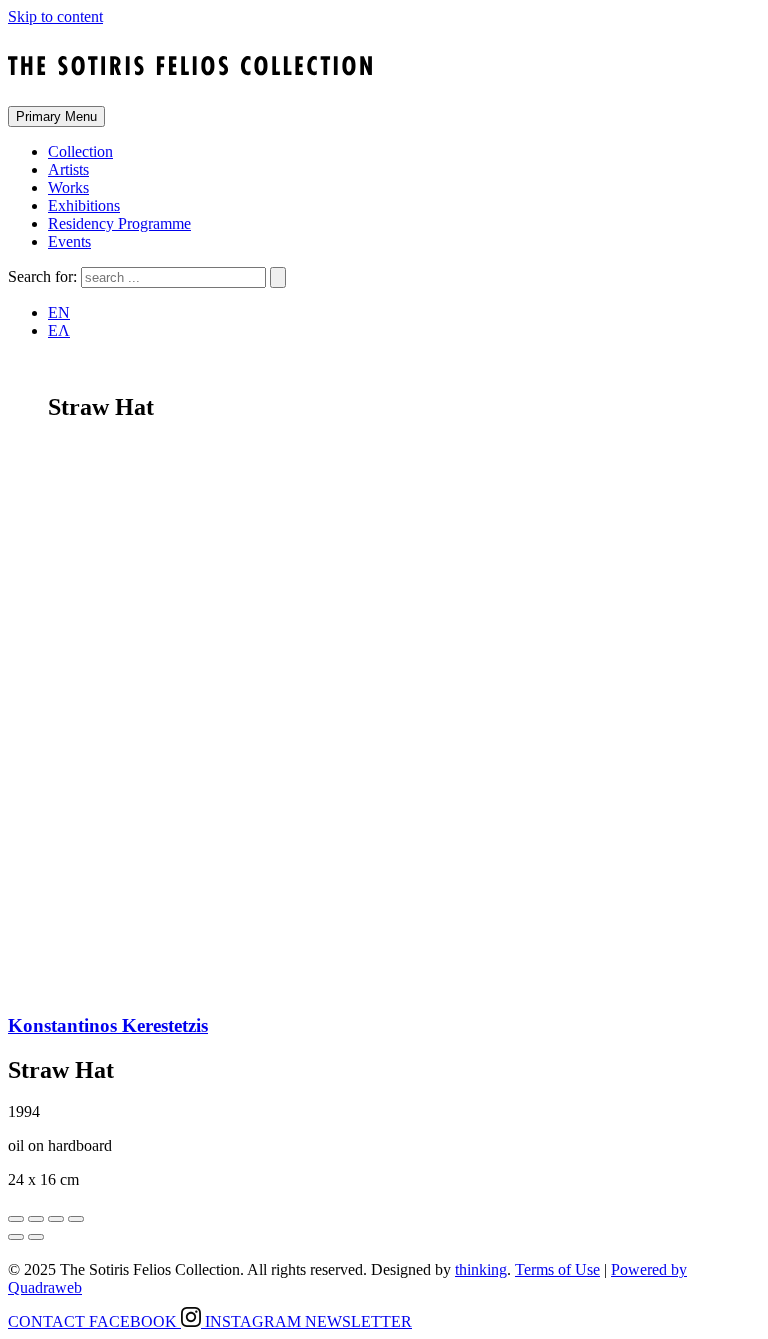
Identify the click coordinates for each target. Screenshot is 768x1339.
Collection (80, 151)
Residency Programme (119, 223)
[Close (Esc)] (16, 1219)
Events (69, 241)
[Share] (36, 1219)
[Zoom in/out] (76, 1219)
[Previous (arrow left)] (16, 1237)
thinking (481, 1269)
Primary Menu (56, 116)
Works (68, 187)
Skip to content (55, 16)
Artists (68, 169)
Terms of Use (557, 1269)
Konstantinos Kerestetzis (108, 1025)
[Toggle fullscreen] (56, 1219)
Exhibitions (84, 205)
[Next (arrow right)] (36, 1237)
